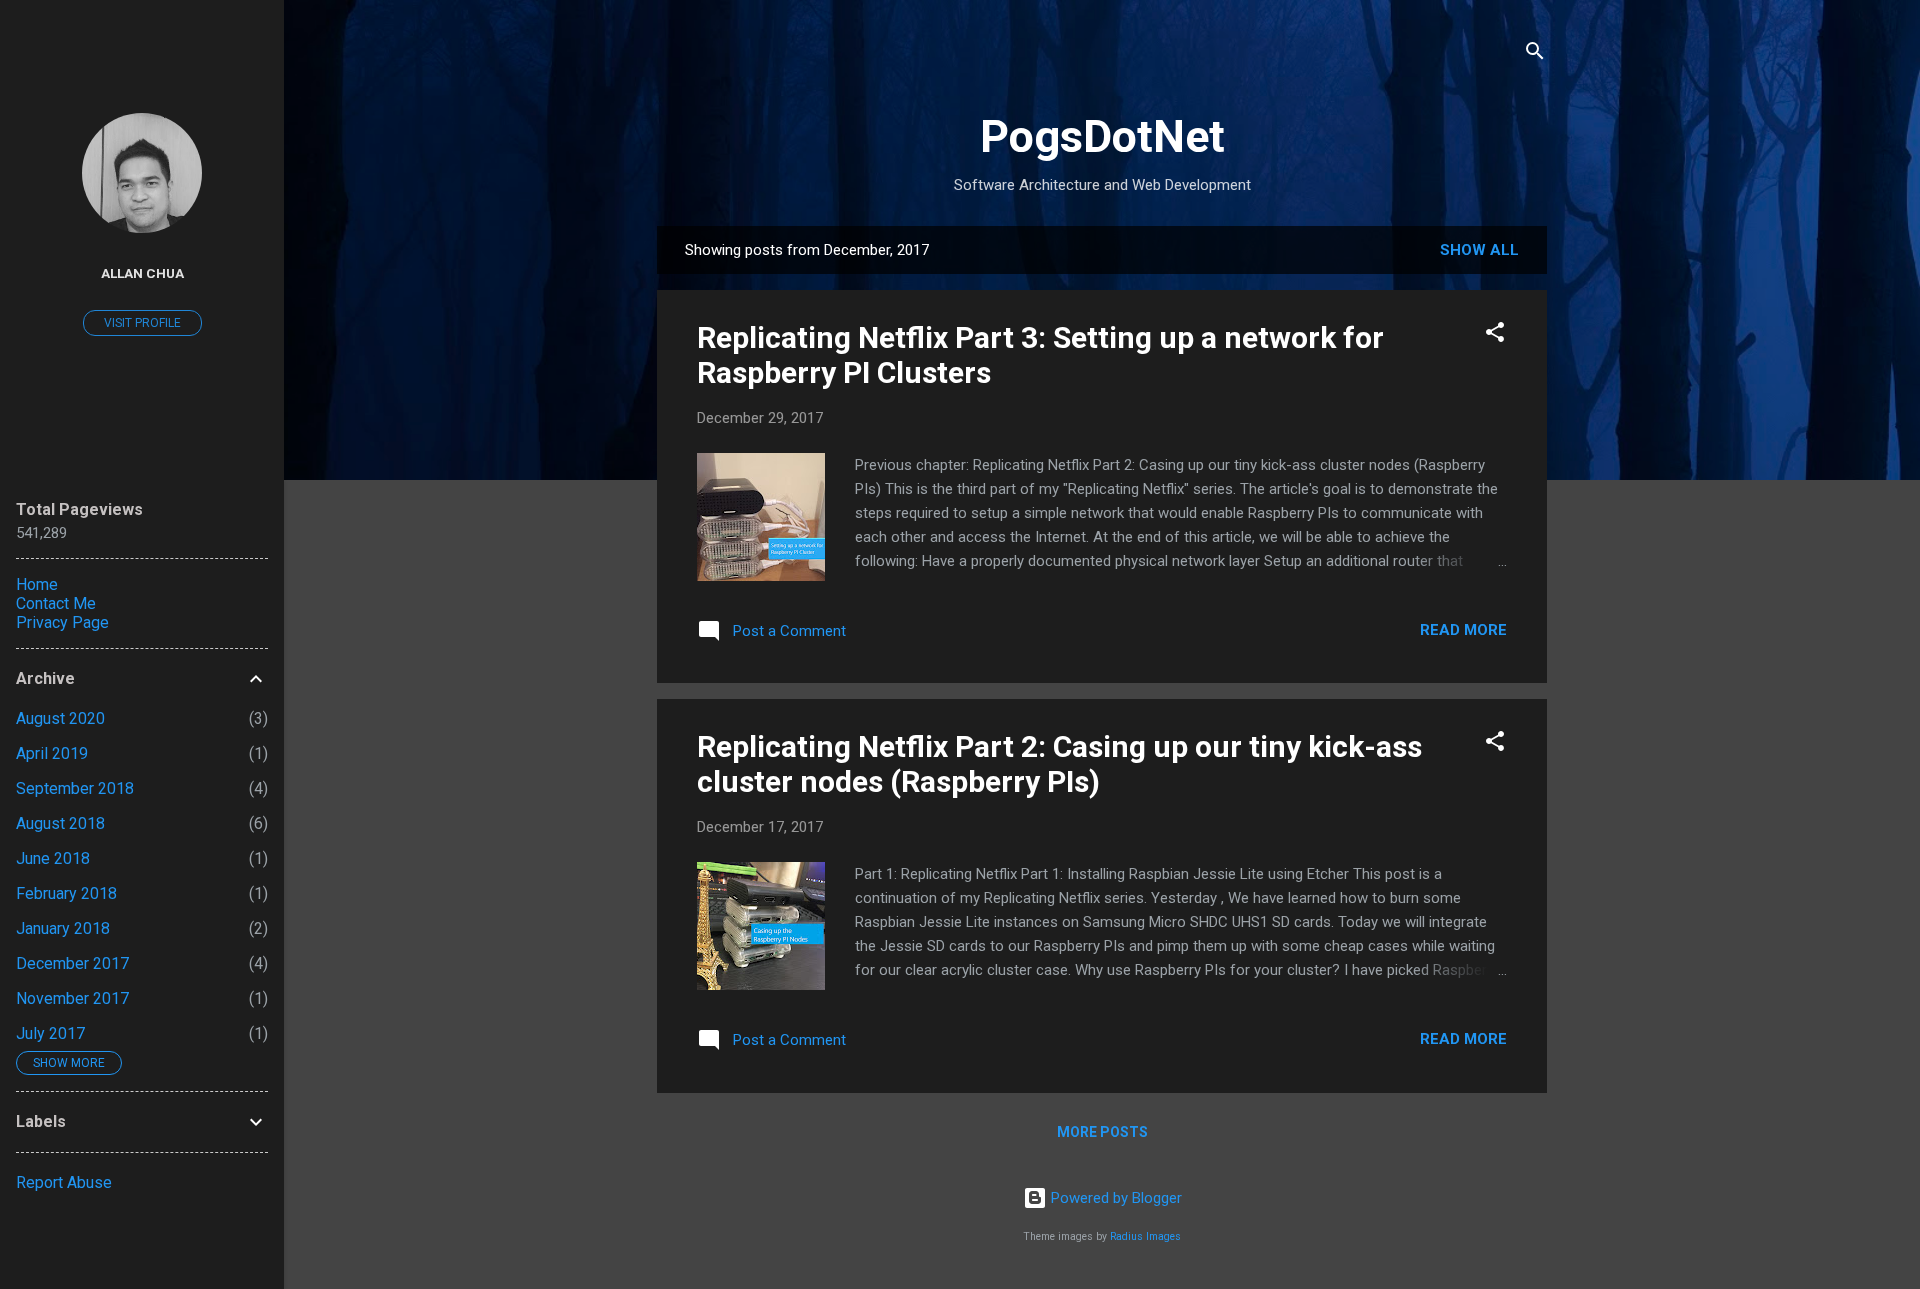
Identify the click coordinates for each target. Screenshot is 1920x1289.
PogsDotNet (1102, 136)
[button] (1495, 335)
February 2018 (66, 893)
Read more (1463, 630)
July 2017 (50, 1033)
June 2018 (53, 858)
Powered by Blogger (1114, 1198)
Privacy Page (62, 622)
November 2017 (72, 998)
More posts (1102, 1132)
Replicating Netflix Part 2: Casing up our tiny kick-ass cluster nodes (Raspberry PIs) (1059, 764)
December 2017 (72, 963)
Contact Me (56, 603)
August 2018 (60, 823)
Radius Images (1145, 1236)
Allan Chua (142, 273)
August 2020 (60, 718)
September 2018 (75, 788)
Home (37, 584)
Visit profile (142, 323)
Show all (1479, 250)
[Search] (1535, 54)
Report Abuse (64, 1182)
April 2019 (52, 753)
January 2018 (63, 928)
